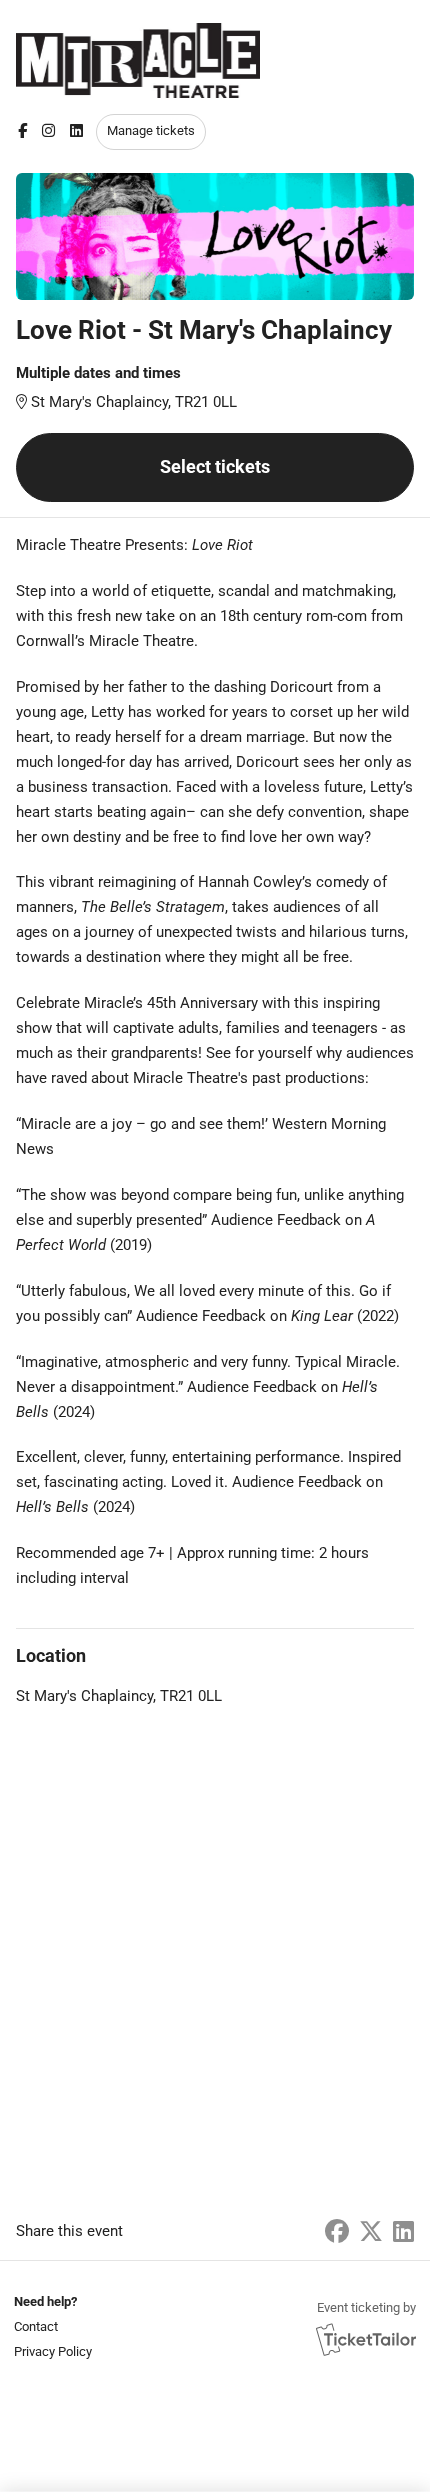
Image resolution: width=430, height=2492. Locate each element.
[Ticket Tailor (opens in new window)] (366, 2339)
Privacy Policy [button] (53, 2351)
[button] (51, 2326)
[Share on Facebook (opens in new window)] (337, 2232)
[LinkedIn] (76, 131)
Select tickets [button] (215, 466)
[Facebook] (22, 131)
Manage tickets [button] (151, 130)
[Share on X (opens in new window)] (371, 2232)
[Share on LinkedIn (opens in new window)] (403, 2232)
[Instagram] (48, 131)
